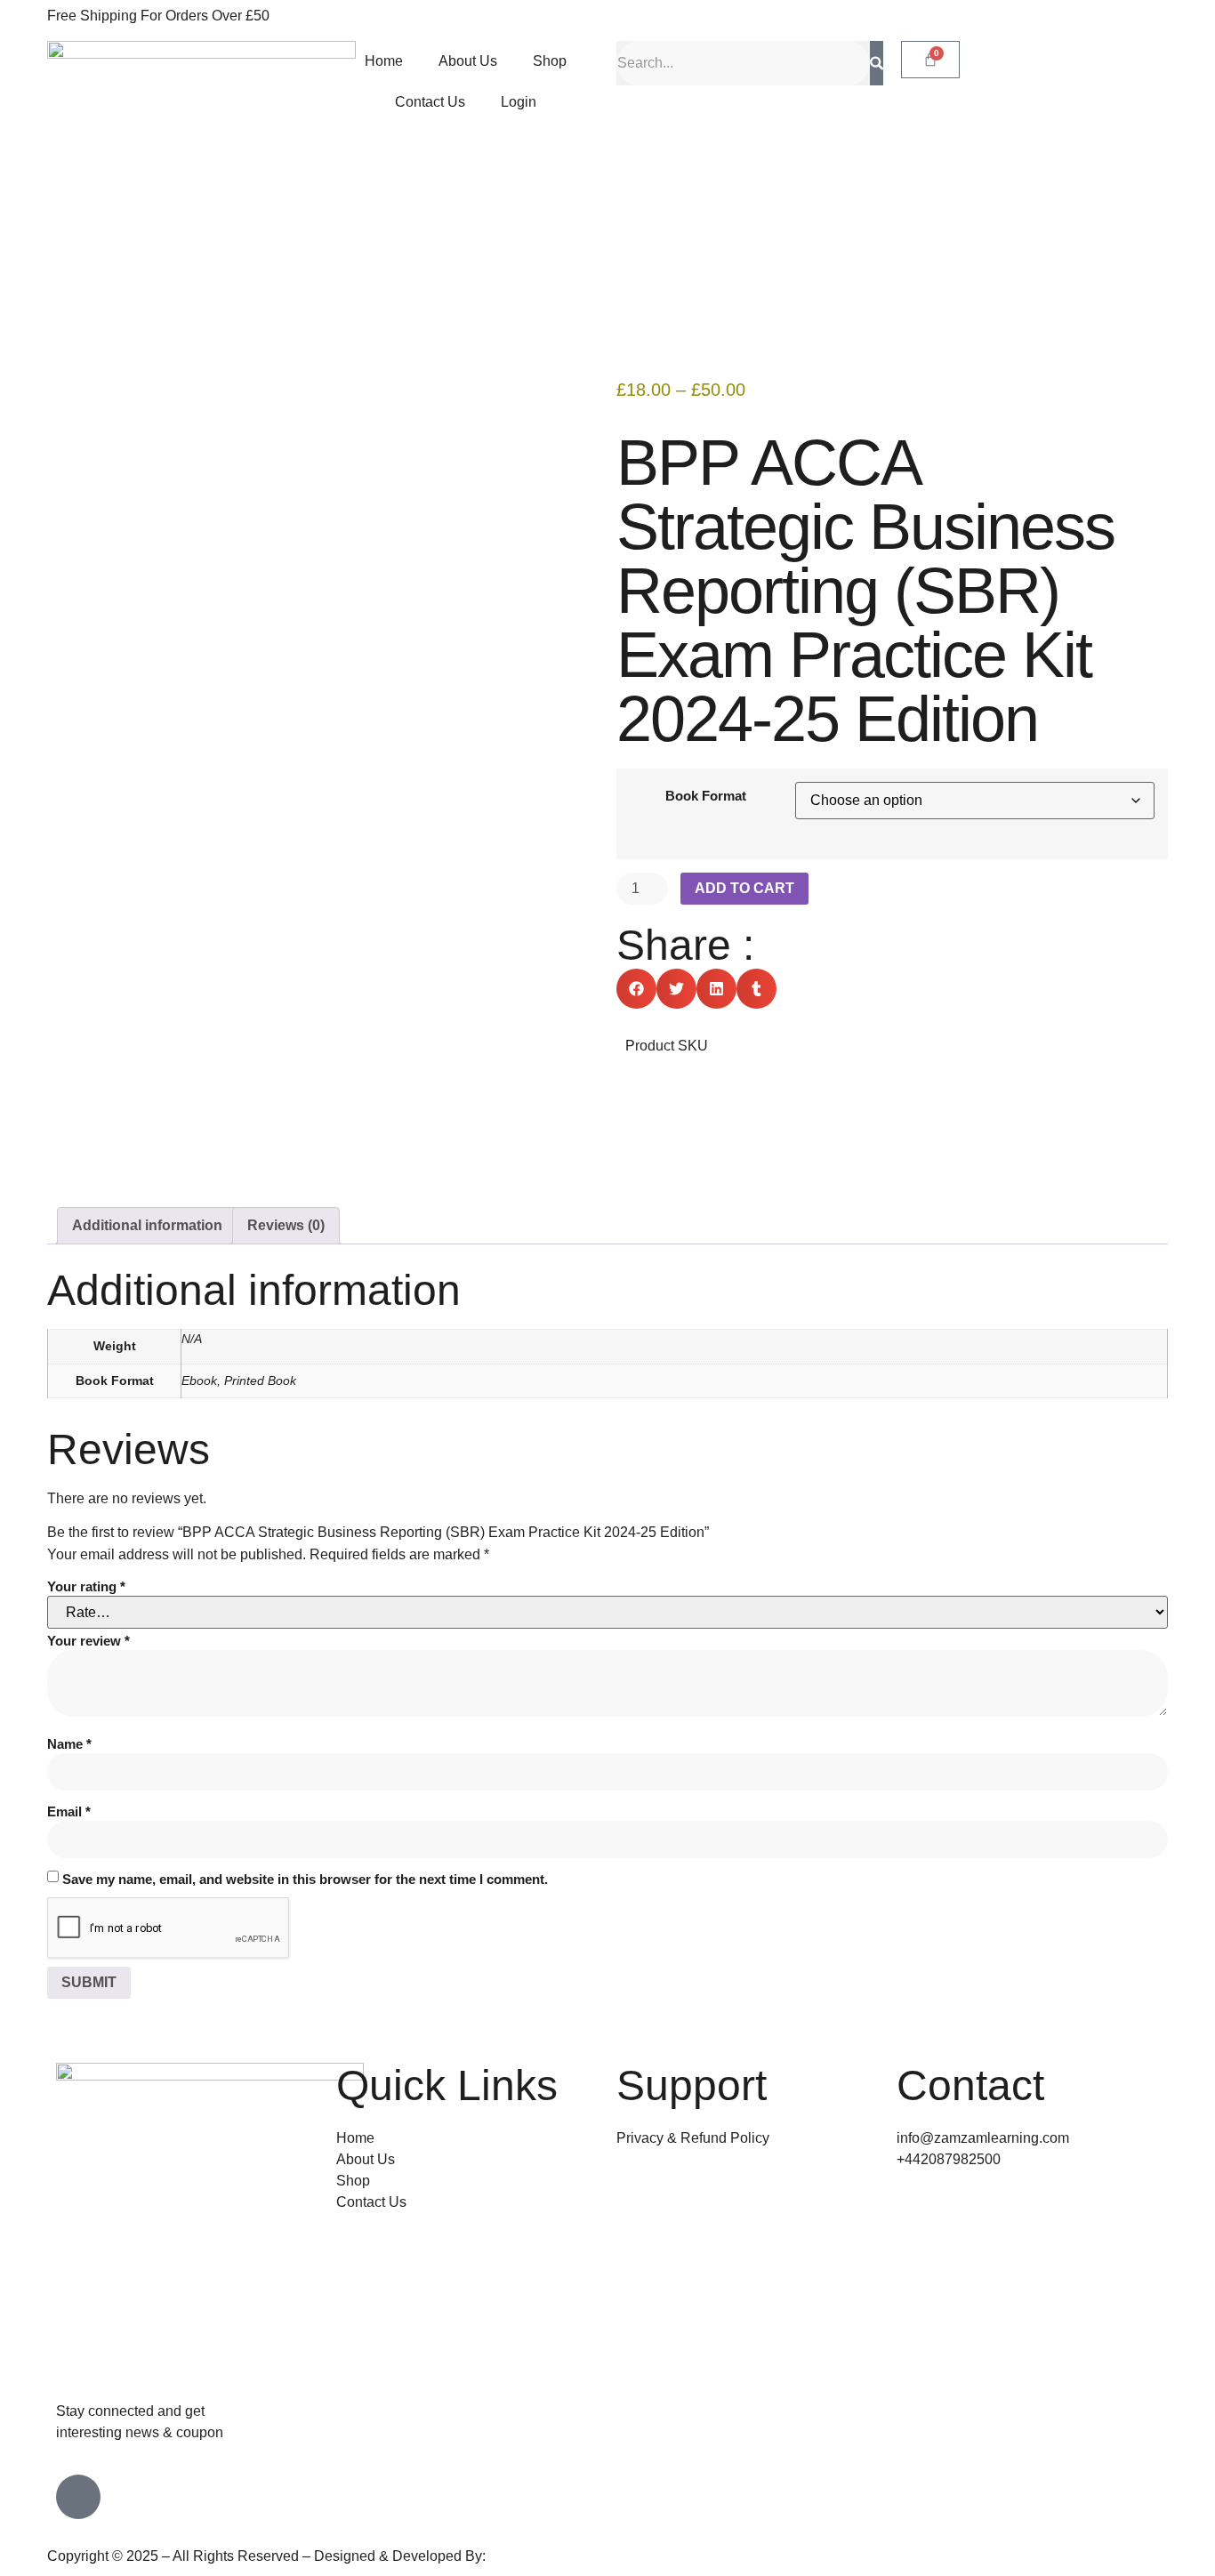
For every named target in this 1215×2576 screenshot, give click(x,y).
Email (69, 1811)
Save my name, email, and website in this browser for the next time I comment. (305, 1879)
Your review (89, 1641)
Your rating (86, 1586)
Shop (550, 61)
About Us (468, 61)
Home (384, 61)
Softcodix (519, 2556)
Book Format (706, 796)
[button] (636, 989)
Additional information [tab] (147, 1225)
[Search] (877, 63)
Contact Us (430, 102)
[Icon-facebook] (78, 2497)
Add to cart (744, 888)
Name (69, 1744)
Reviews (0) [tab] (286, 1225)
